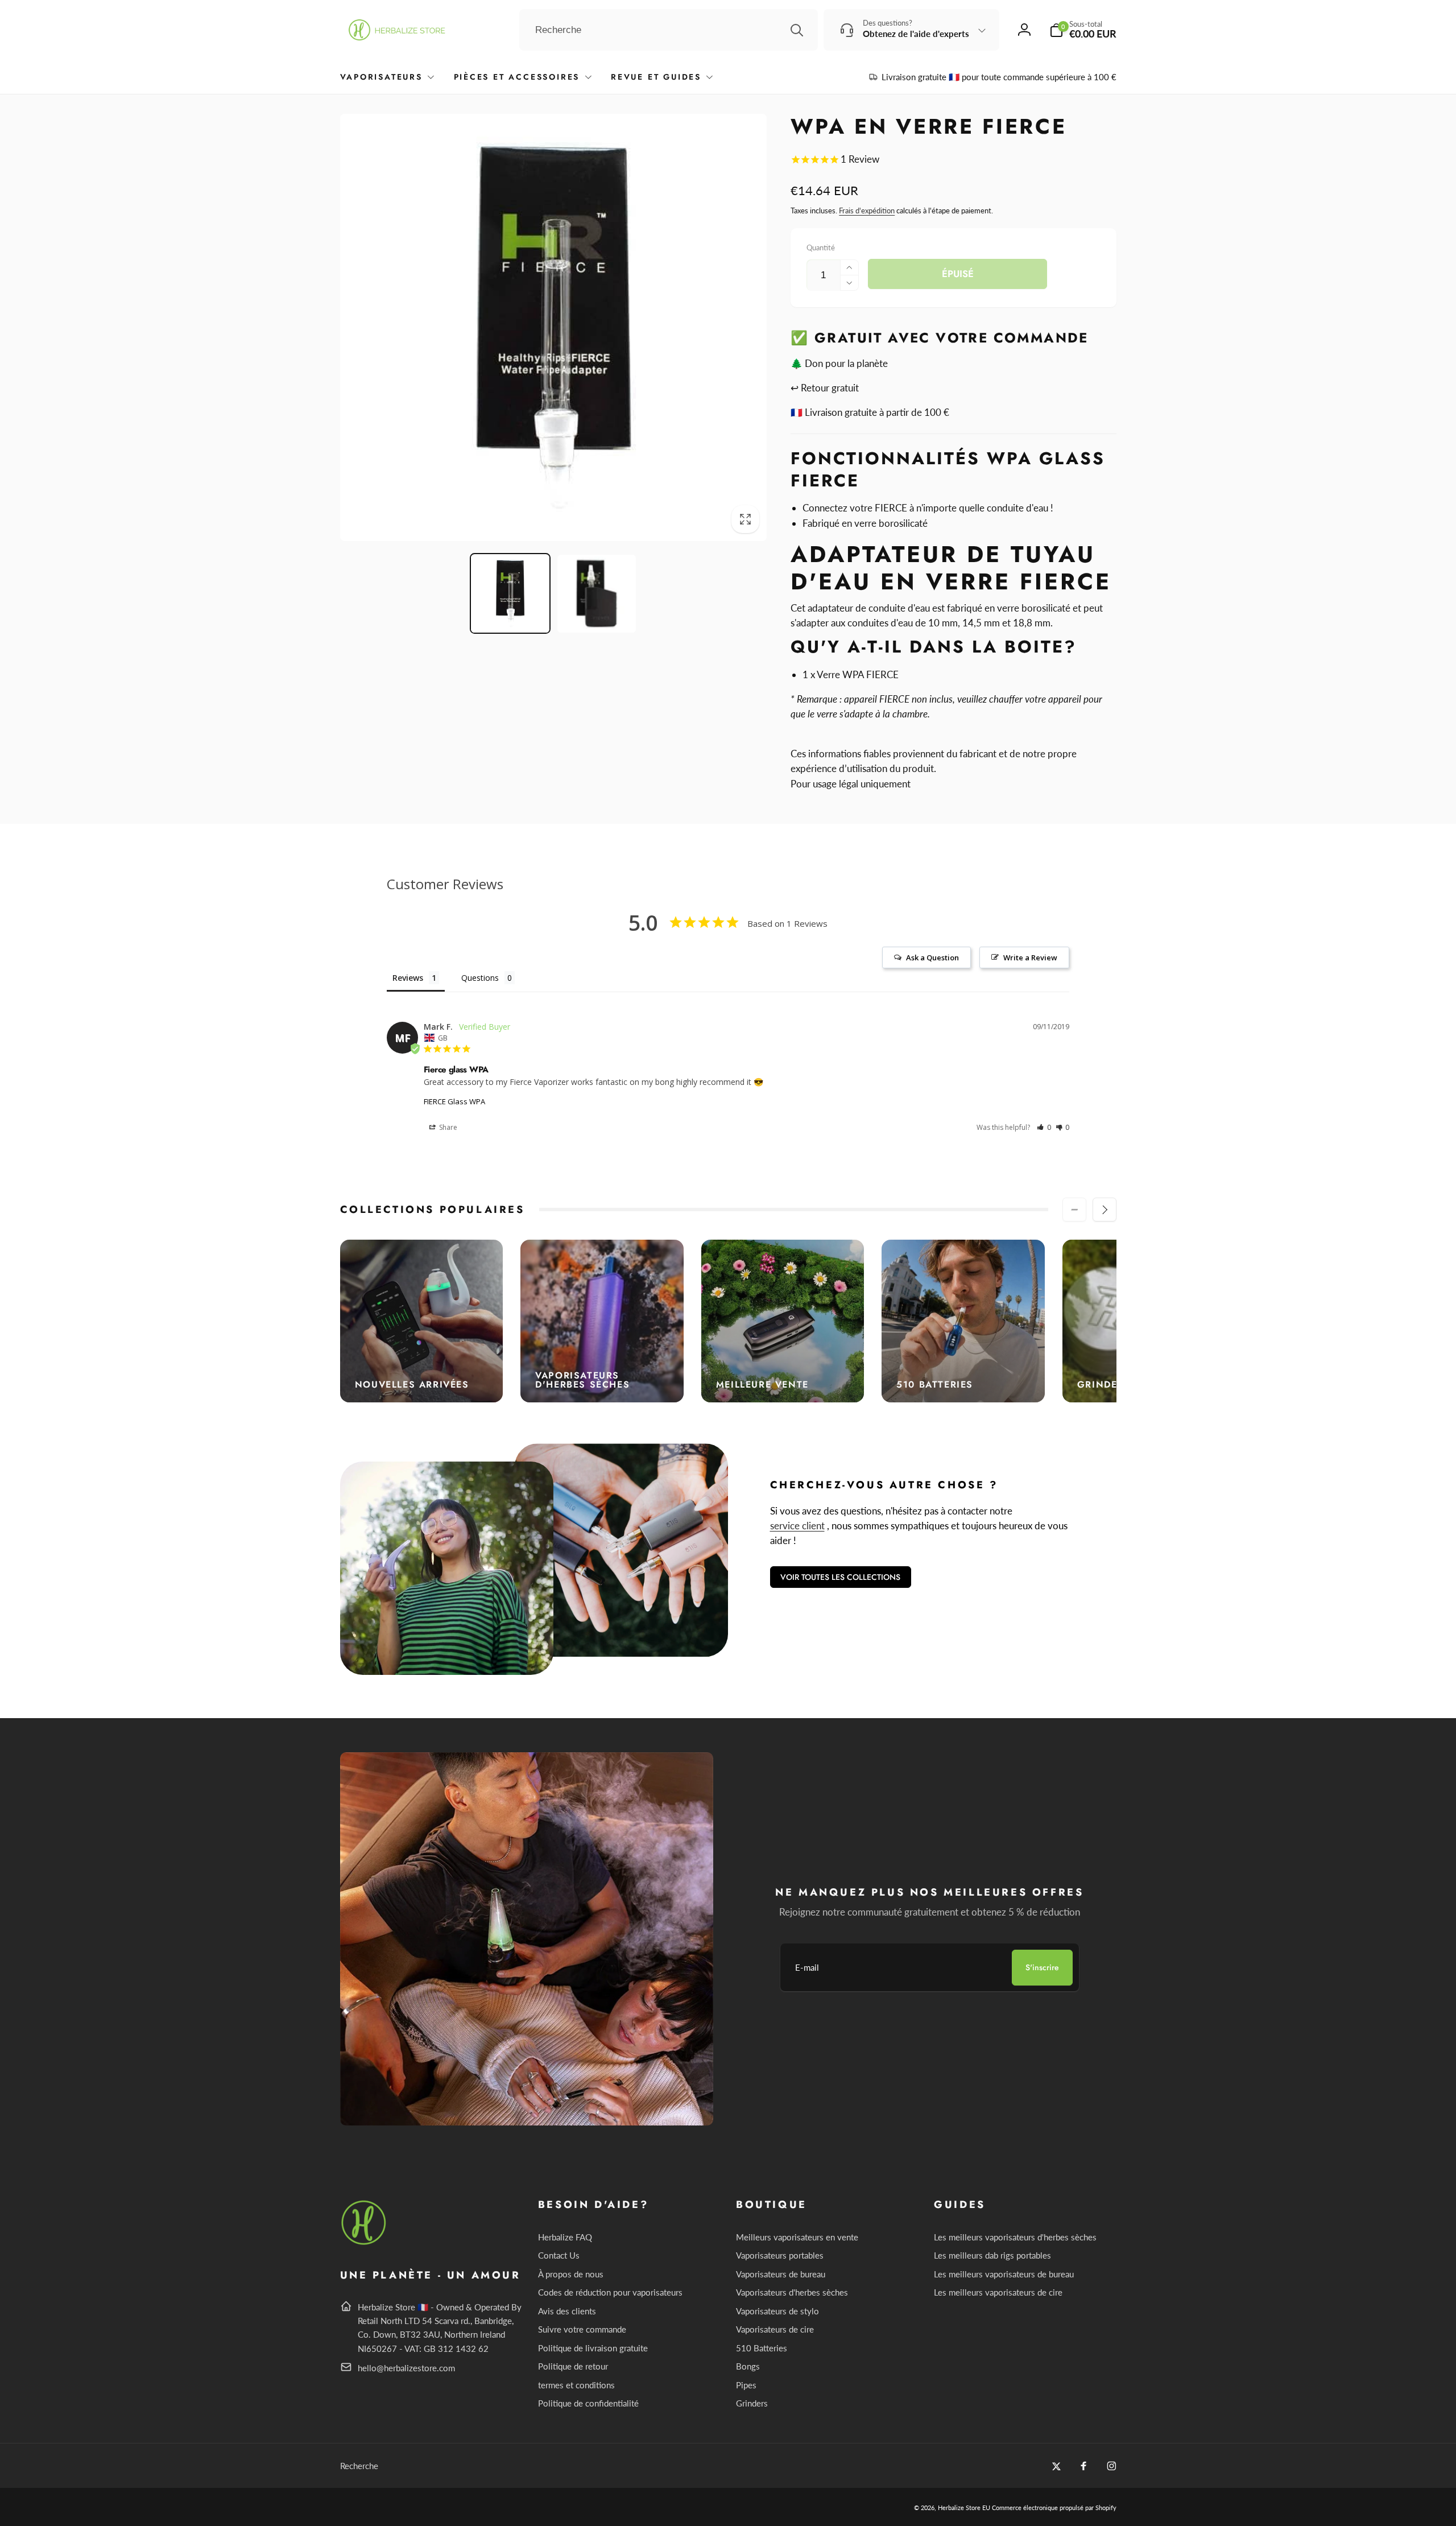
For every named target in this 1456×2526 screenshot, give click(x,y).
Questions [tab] (480, 978)
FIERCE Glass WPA (454, 1101)
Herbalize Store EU (964, 2508)
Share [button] (447, 1127)
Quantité (821, 247)
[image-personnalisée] (364, 2243)
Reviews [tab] (408, 978)
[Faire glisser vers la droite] (1105, 1210)
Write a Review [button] (1030, 957)
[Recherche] (797, 30)
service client (797, 1526)
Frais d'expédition (867, 210)
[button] (1083, 30)
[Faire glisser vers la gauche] (1074, 1210)
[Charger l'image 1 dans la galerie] (510, 594)
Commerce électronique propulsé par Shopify (1054, 2508)
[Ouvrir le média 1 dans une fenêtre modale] (554, 327)
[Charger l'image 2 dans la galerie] (597, 594)
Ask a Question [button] (932, 957)
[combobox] (669, 30)
